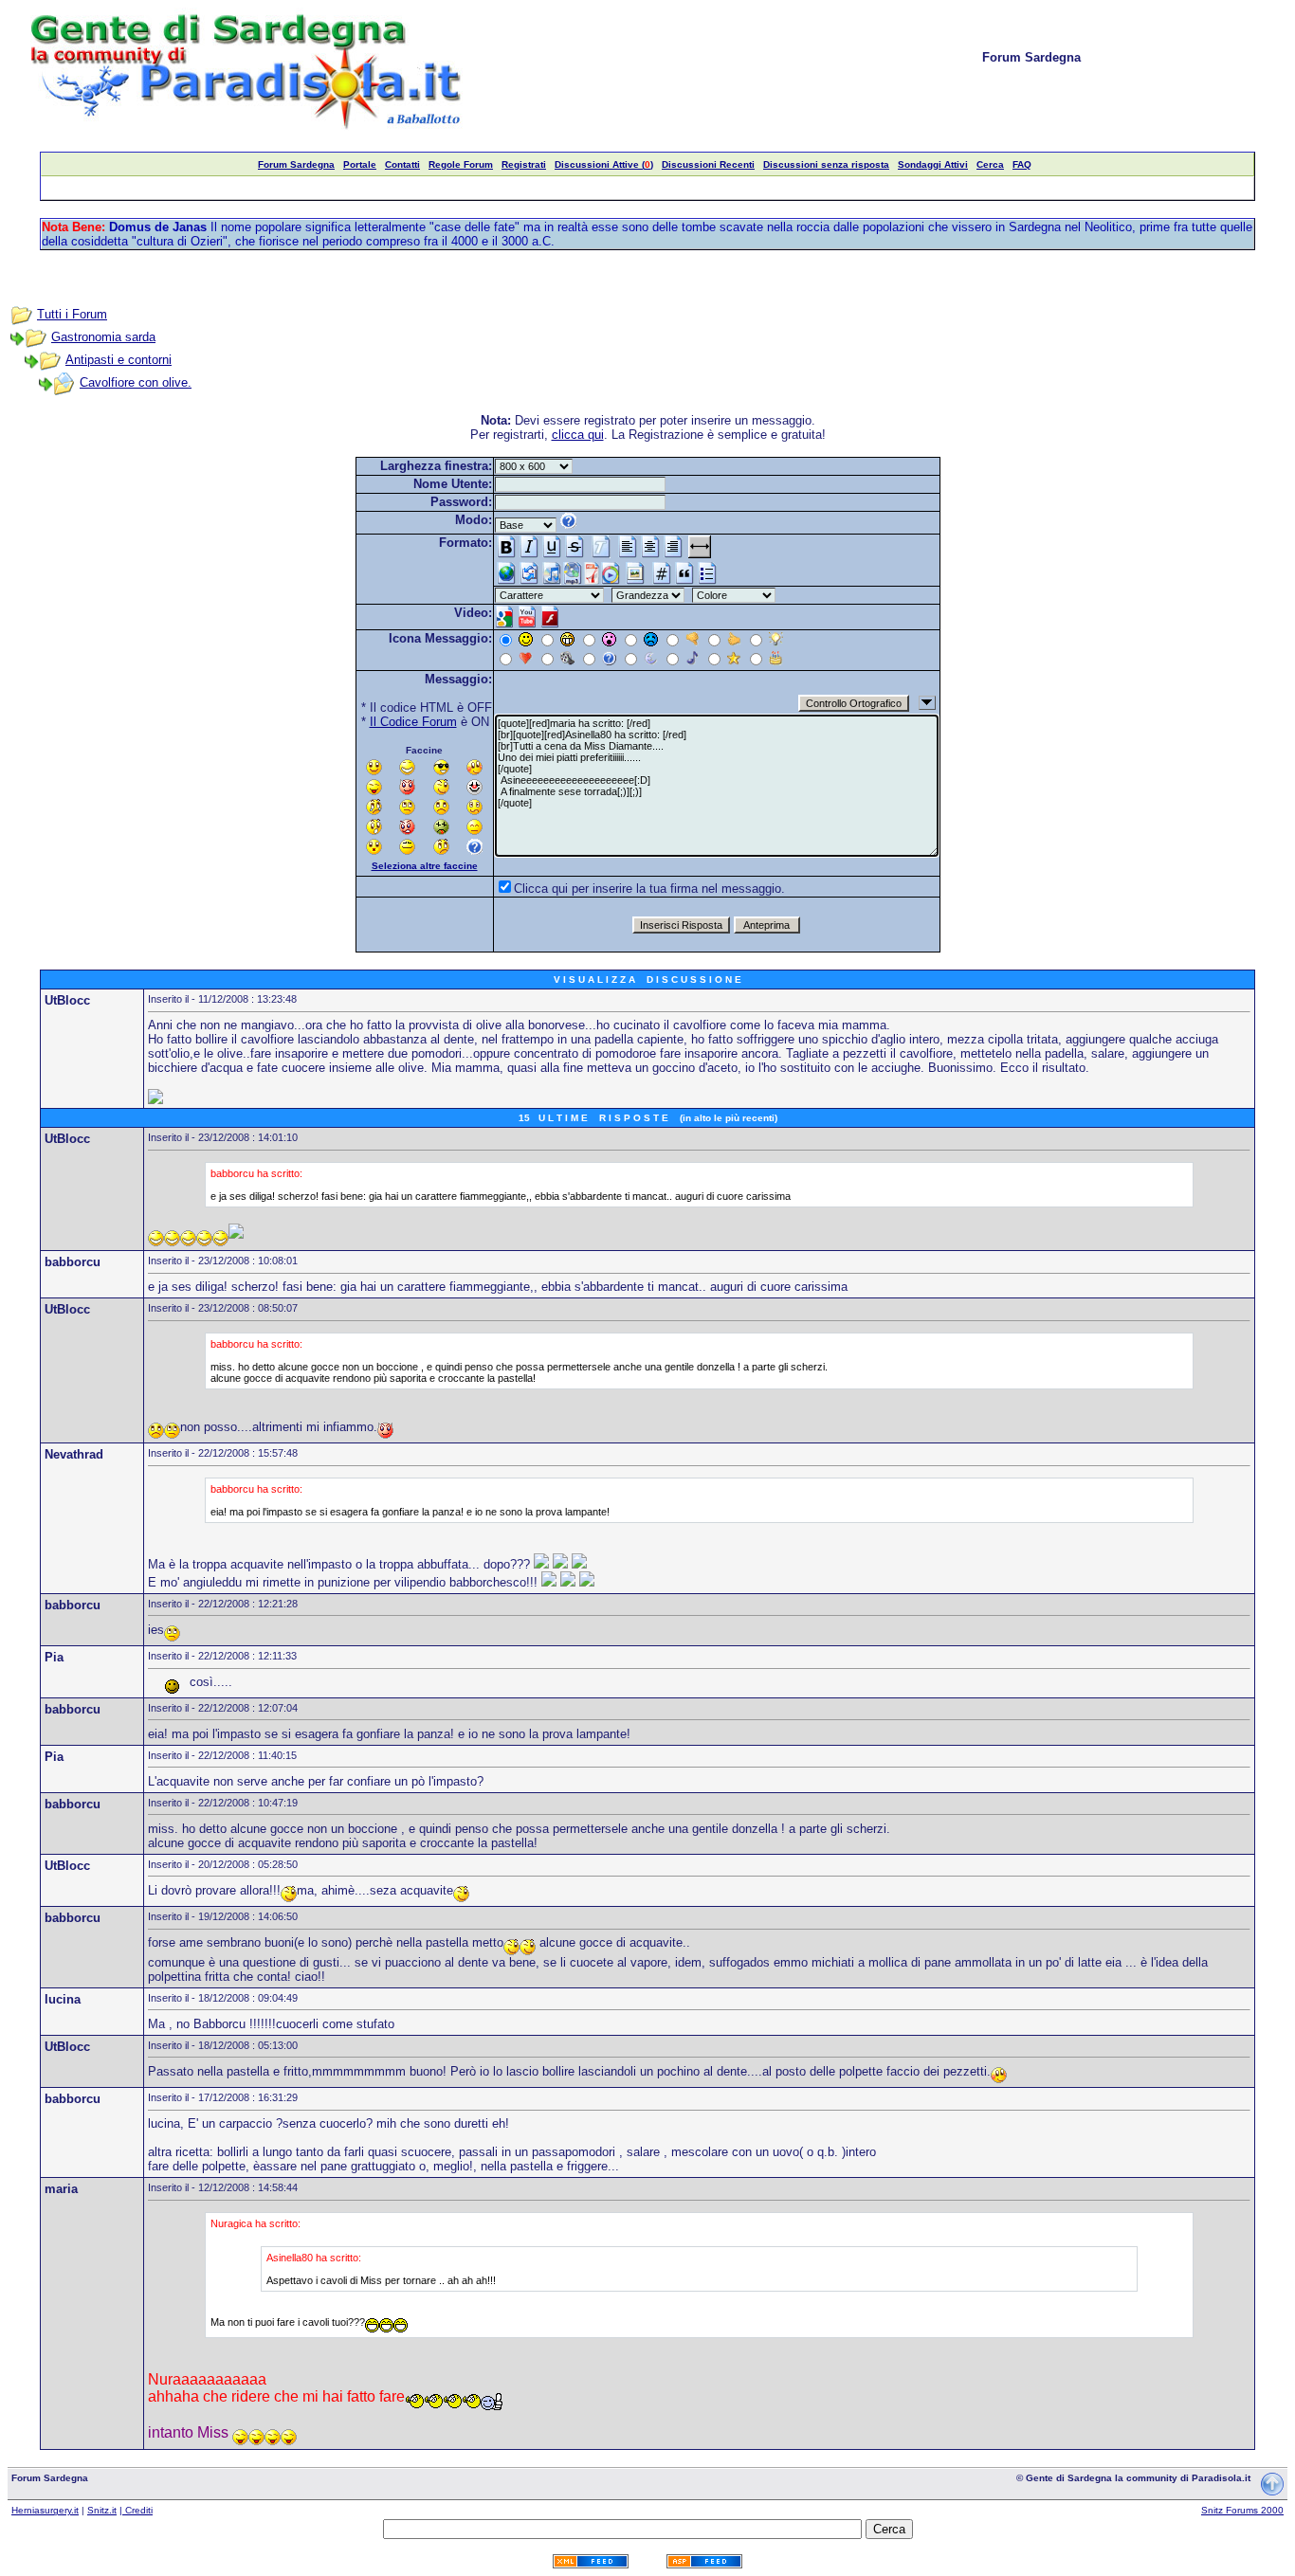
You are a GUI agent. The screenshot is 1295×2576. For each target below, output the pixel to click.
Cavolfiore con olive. (136, 382)
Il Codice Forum (413, 722)
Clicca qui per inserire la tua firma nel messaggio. (649, 889)
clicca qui (578, 435)
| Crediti (136, 2510)
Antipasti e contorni (119, 360)
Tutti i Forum (72, 314)
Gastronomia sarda (103, 337)
